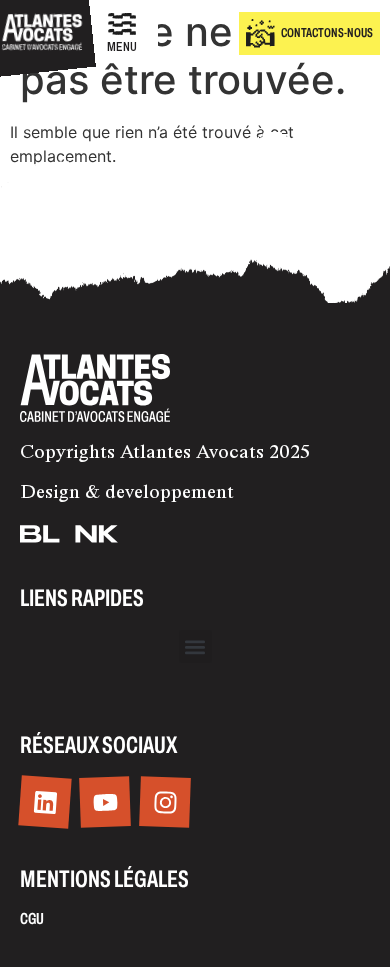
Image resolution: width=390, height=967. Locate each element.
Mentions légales (104, 879)
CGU (32, 918)
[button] (195, 646)
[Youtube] (105, 802)
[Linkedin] (44, 802)
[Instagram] (165, 802)
